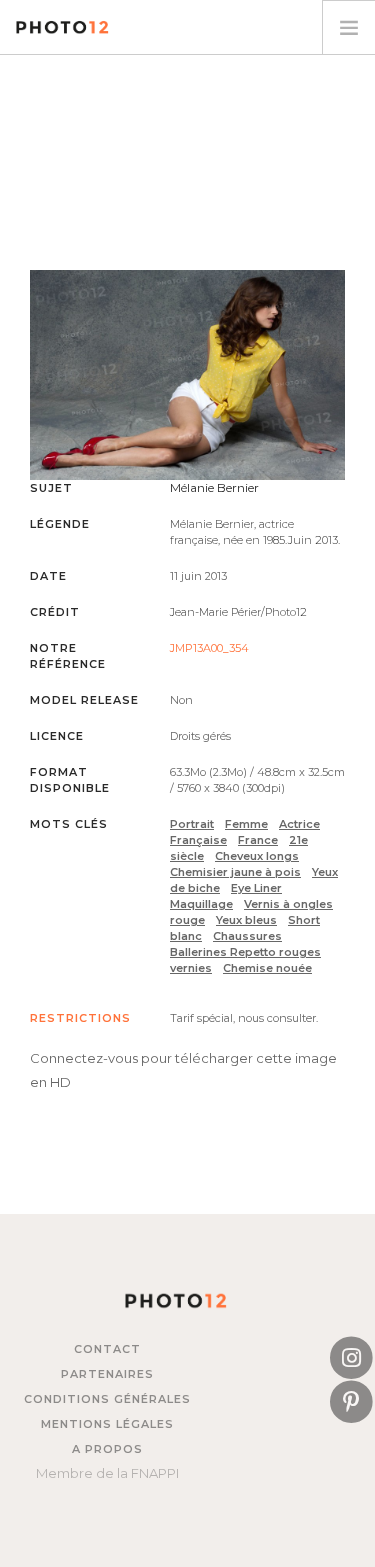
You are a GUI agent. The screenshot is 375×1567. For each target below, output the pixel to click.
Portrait (192, 824)
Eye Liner (256, 888)
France (258, 840)
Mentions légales (107, 1424)
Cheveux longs (257, 856)
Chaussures (247, 936)
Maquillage (201, 904)
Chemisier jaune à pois (235, 872)
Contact (107, 1349)
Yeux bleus (246, 920)
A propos (107, 1449)
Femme (246, 824)
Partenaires (107, 1374)
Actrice (299, 824)
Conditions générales (107, 1399)
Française (198, 840)
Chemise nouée (267, 968)
